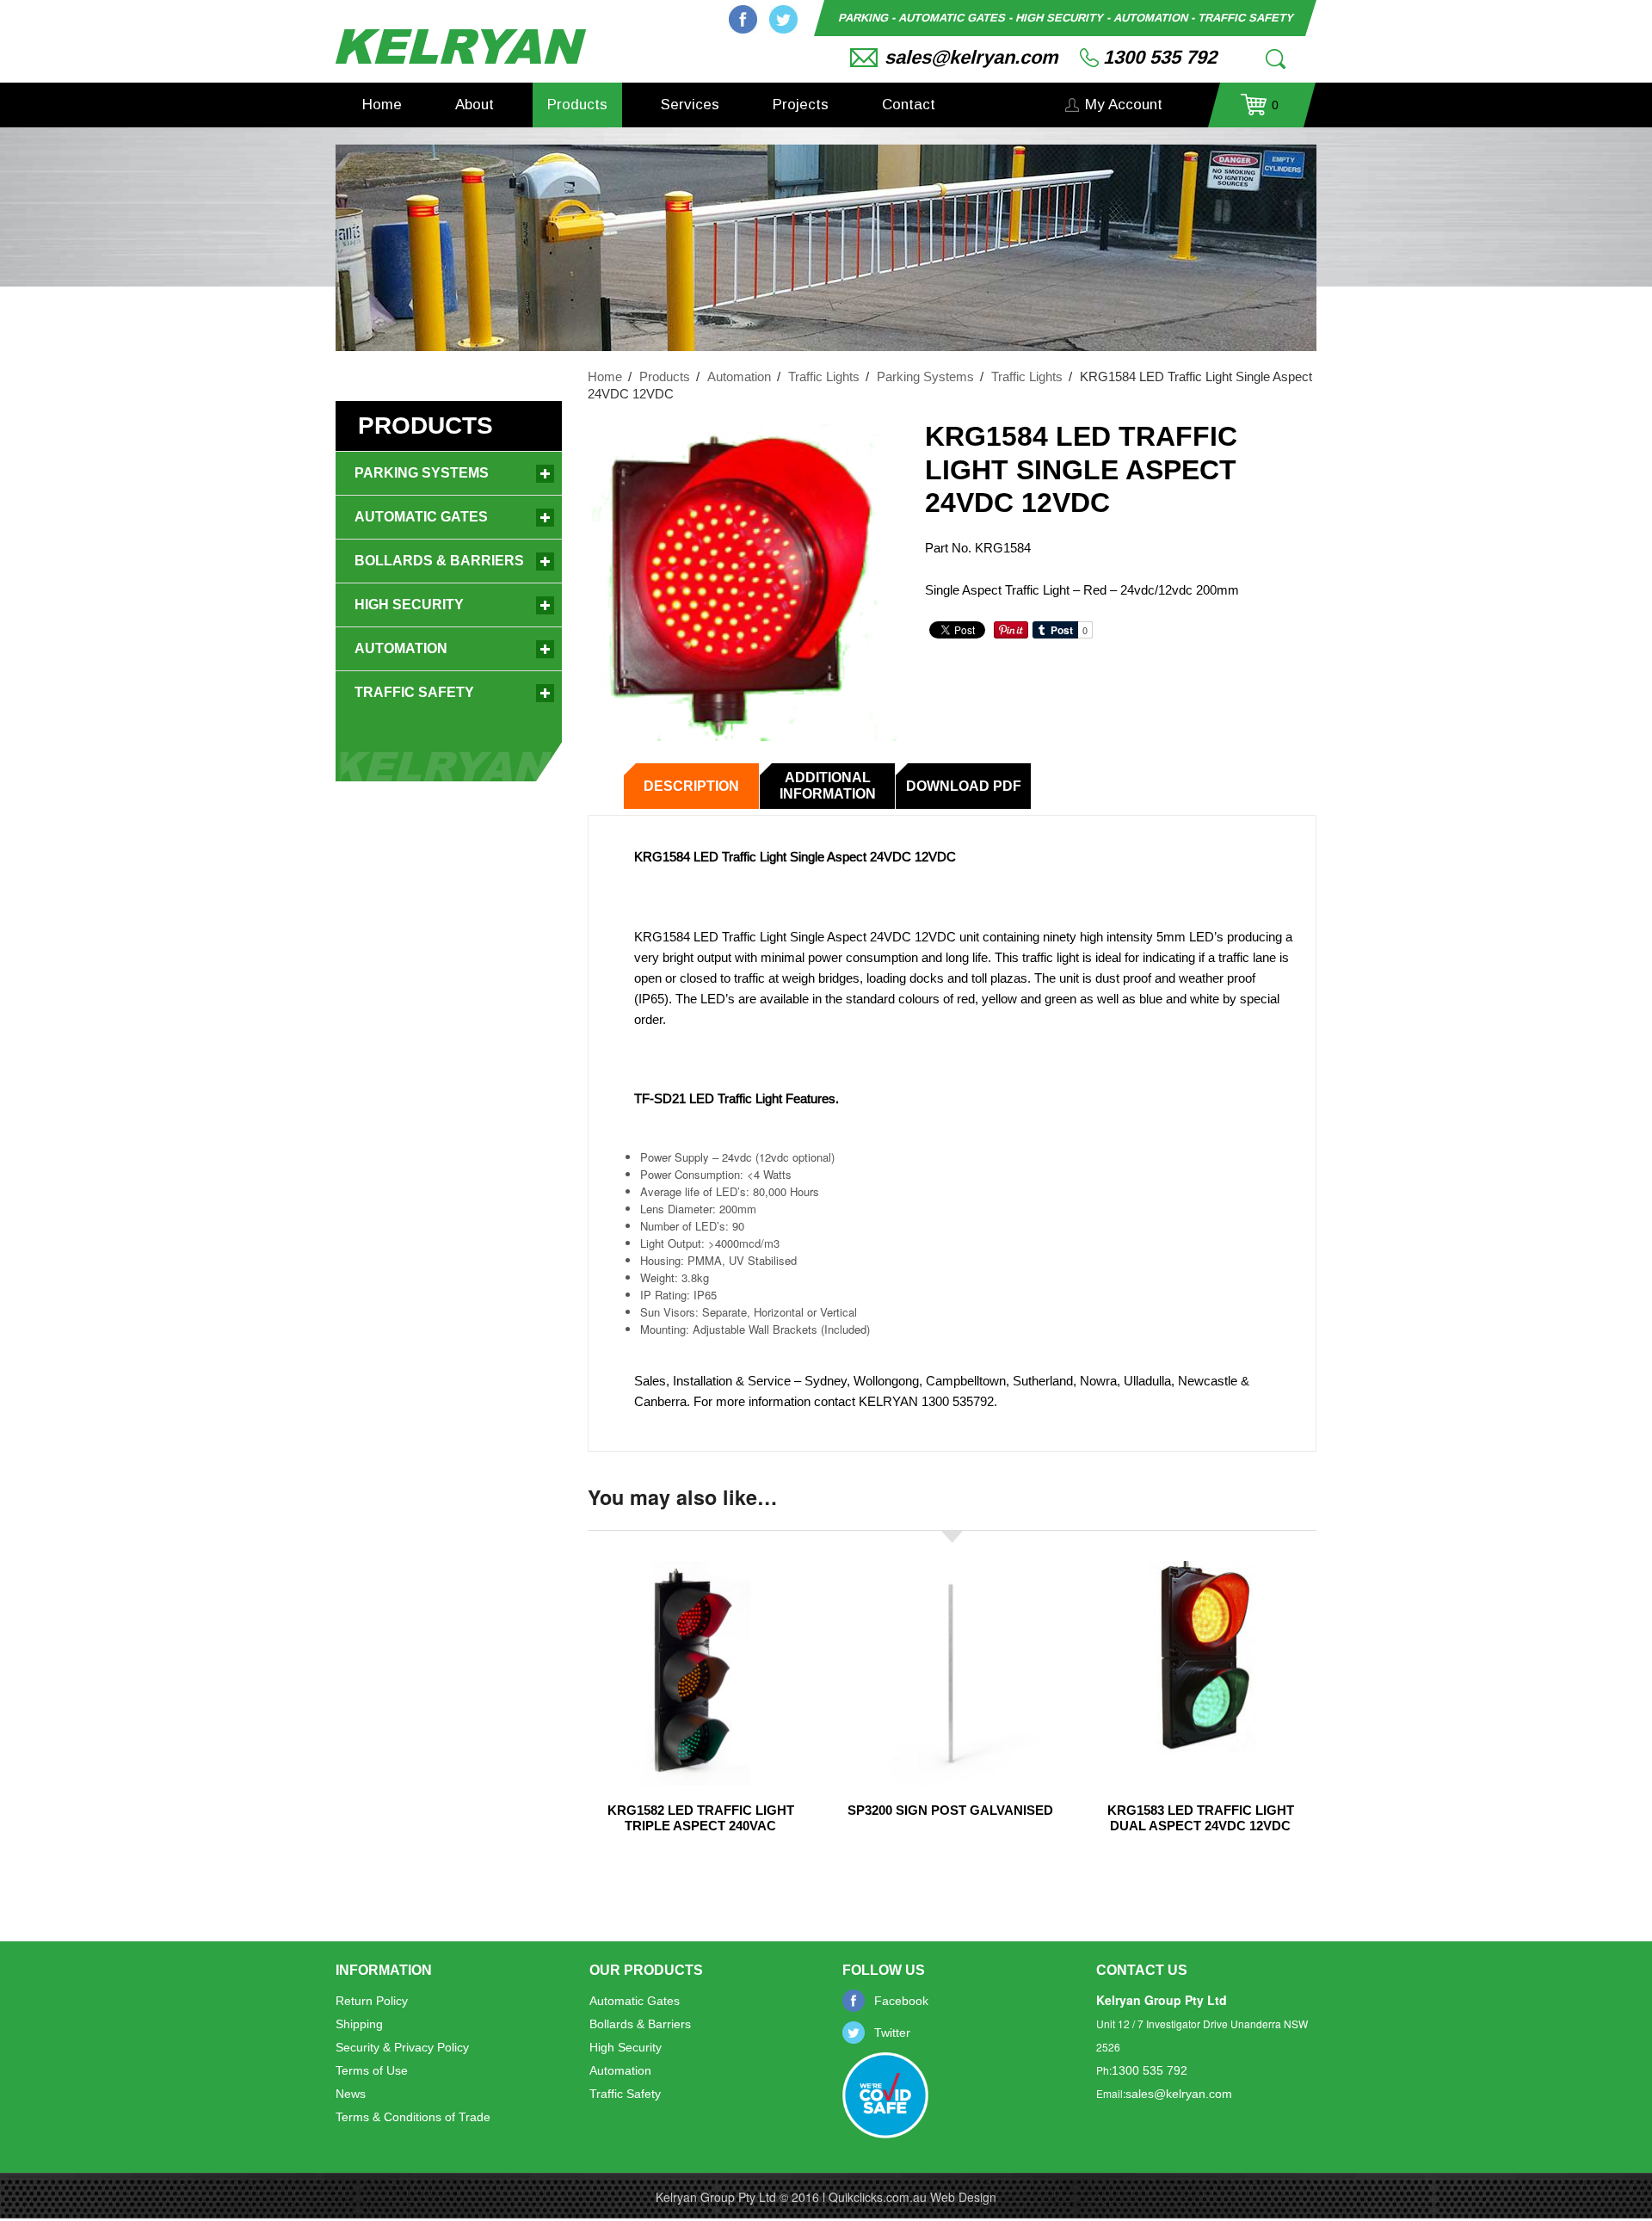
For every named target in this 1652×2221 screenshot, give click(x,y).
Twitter (783, 19)
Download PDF (964, 786)
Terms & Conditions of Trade (413, 2117)
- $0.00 (1260, 111)
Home (382, 105)
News (351, 2094)
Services (690, 105)
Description (691, 786)
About (475, 105)
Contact (909, 105)
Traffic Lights (824, 376)
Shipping (359, 2024)
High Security (409, 605)
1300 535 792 (1160, 57)
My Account (1124, 105)
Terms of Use (372, 2070)
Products (577, 105)
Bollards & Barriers (439, 561)
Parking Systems (925, 376)
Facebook (743, 19)
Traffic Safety (414, 692)
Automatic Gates (421, 517)
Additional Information (828, 786)
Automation (739, 376)
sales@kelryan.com (971, 57)
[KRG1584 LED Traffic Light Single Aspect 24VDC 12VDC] (743, 580)
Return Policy (372, 2001)
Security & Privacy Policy (402, 2047)
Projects (801, 105)
